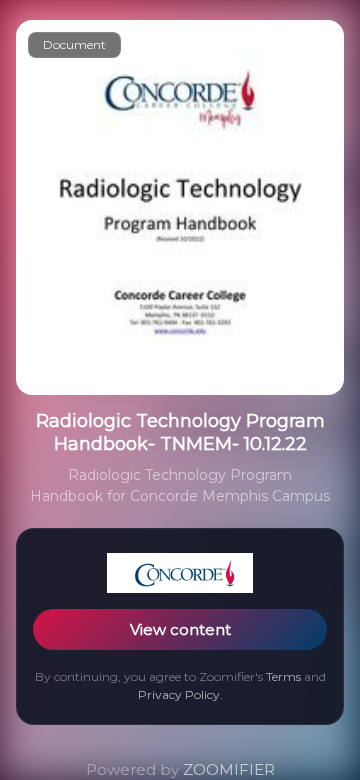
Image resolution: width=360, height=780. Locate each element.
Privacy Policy (179, 694)
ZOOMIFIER (229, 769)
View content (180, 629)
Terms (283, 676)
